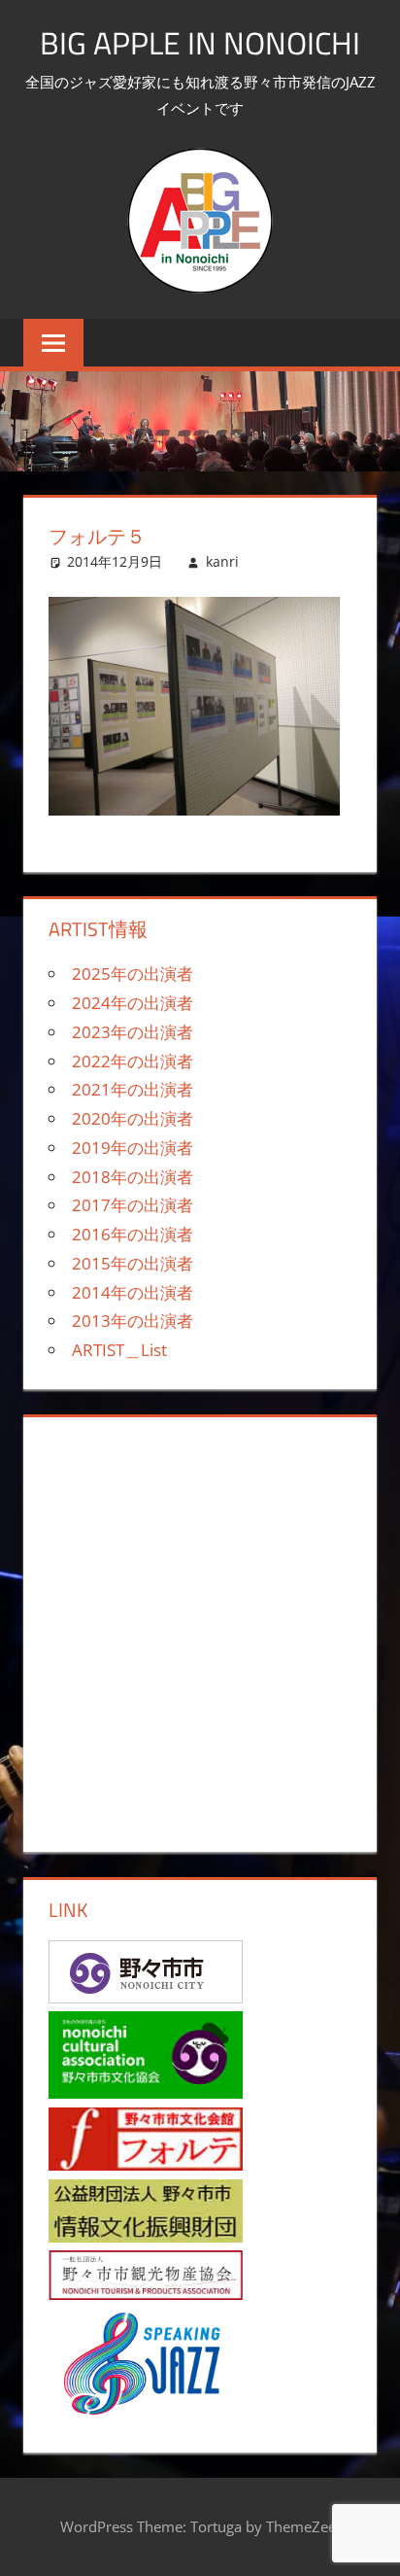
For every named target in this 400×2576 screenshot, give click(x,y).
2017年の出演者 (133, 1205)
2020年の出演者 (133, 1118)
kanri (222, 561)
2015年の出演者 (133, 1263)
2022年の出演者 (133, 1061)
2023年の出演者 (133, 1032)
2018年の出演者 (133, 1177)
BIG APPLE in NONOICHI (200, 43)
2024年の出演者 (133, 1003)
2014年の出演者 (133, 1292)
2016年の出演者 (133, 1234)
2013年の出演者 (133, 1321)
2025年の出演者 (133, 974)
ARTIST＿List (119, 1350)
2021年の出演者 (133, 1089)
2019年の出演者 (133, 1148)
